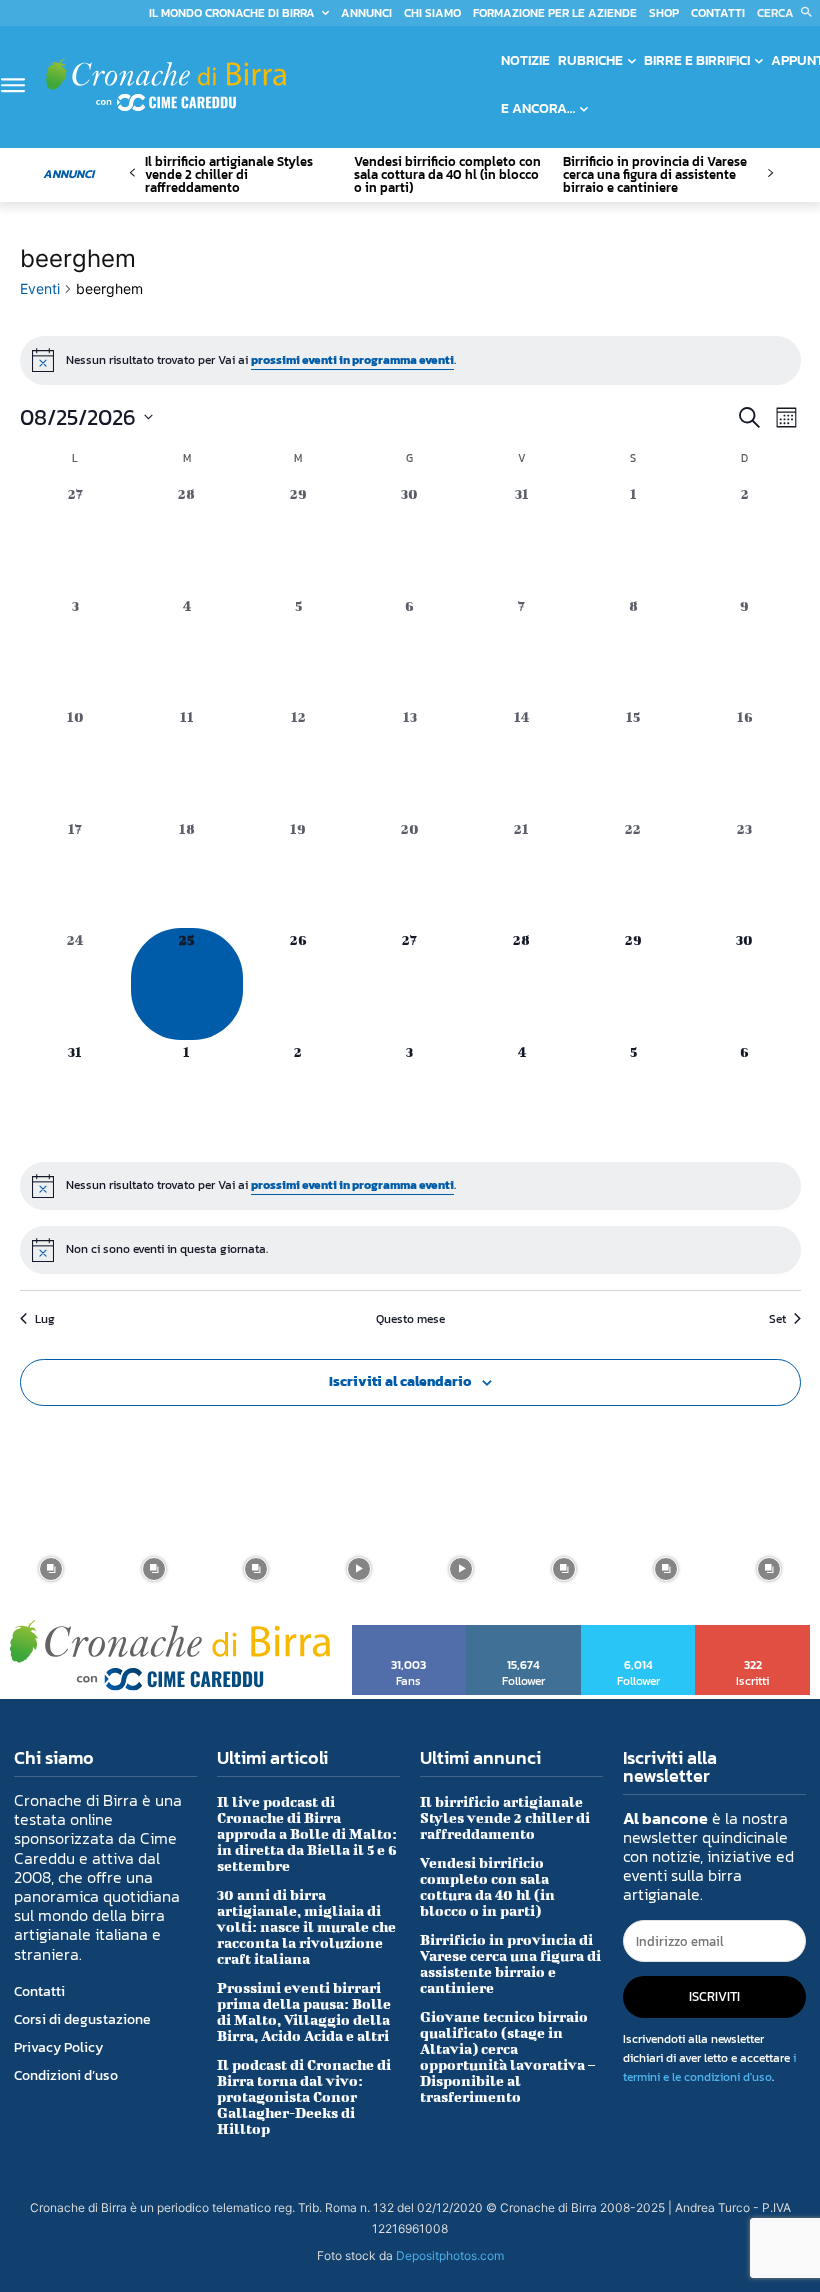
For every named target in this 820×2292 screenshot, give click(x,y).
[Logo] (166, 84)
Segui (524, 1632)
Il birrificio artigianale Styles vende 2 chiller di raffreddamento (229, 174)
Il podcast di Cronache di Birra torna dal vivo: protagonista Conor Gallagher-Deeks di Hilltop (304, 2096)
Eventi (40, 288)
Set (777, 1319)
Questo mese (410, 1319)
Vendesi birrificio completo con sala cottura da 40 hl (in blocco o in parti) (447, 174)
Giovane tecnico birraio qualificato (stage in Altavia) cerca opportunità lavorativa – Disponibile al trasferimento (507, 2056)
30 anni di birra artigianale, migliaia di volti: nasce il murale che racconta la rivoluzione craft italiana (306, 1926)
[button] (788, 13)
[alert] (410, 360)
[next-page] (769, 173)
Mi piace (409, 1632)
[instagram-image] (51, 1569)
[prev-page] (132, 173)
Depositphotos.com (450, 2255)
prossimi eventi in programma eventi (352, 360)
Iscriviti (753, 1632)
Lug (45, 1319)
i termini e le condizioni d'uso (709, 2067)
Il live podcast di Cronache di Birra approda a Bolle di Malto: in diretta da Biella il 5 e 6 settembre (307, 1833)
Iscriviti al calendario (400, 1381)
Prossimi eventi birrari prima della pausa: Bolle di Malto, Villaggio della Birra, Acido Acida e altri (304, 2011)
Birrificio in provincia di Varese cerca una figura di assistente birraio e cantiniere (655, 174)
